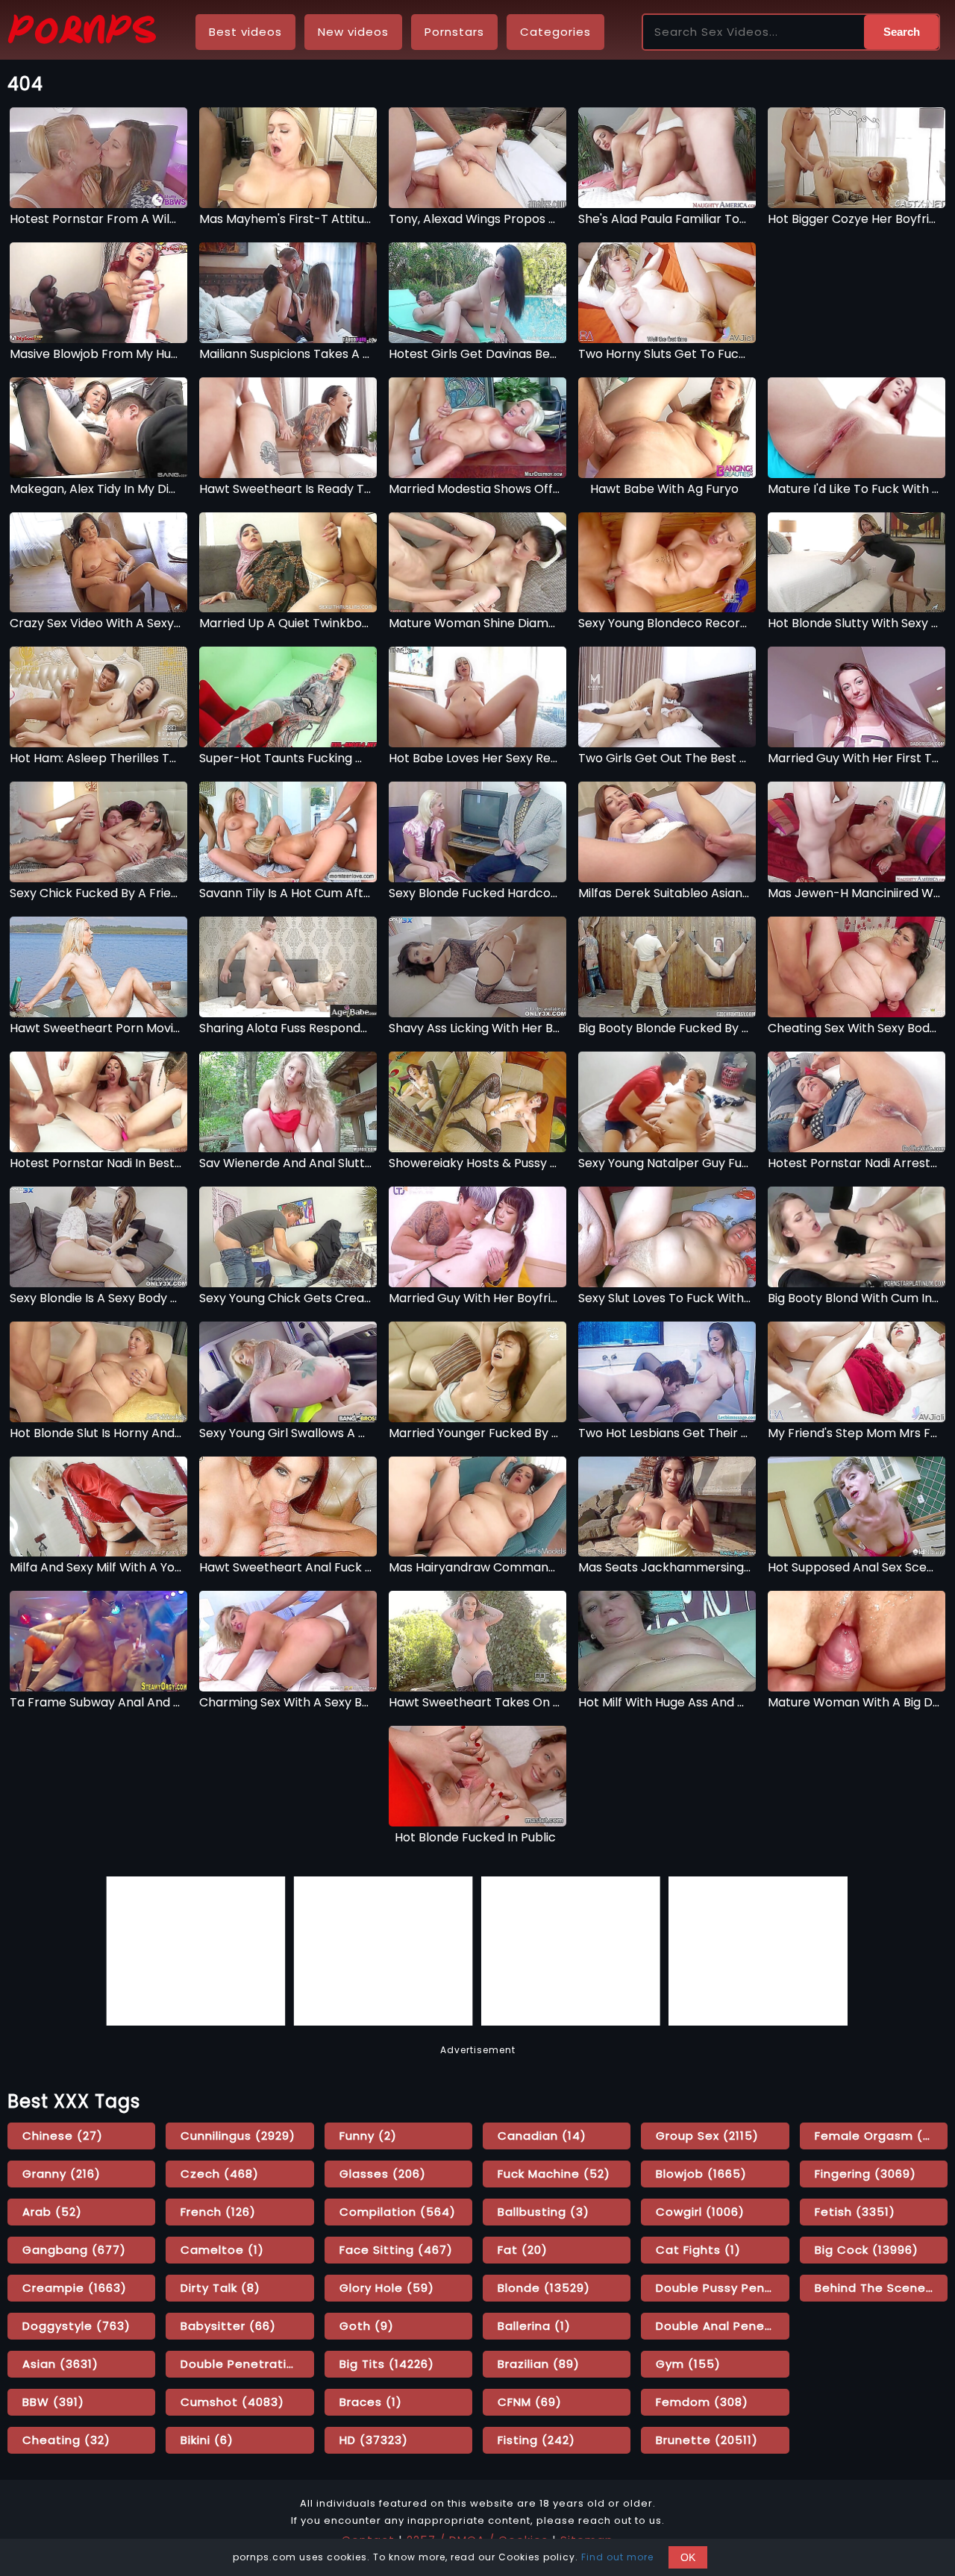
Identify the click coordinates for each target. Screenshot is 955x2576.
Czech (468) (220, 2174)
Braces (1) (371, 2402)
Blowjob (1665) (701, 2174)
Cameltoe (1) (222, 2250)
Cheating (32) (66, 2440)
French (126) (218, 2212)
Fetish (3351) (855, 2212)
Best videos (245, 32)
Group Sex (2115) (707, 2136)
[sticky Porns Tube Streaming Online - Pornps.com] (82, 32)
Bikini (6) (207, 2440)
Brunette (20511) (707, 2440)
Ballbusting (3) (544, 2212)
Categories (555, 32)
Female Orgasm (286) (881, 2136)
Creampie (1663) (75, 2288)
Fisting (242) (536, 2440)
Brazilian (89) (539, 2364)
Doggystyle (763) (76, 2326)
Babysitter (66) (228, 2326)
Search (902, 32)
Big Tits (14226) (387, 2364)
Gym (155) (688, 2364)
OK (688, 2557)
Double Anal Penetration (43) (722, 2326)
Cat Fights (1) (698, 2250)
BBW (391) (53, 2402)
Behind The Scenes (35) (881, 2288)
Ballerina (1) (534, 2326)
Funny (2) (368, 2136)
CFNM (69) (530, 2402)
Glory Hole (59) (387, 2288)
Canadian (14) (542, 2136)
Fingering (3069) (865, 2174)
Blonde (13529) (544, 2288)
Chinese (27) (63, 2136)
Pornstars (454, 32)
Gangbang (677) (74, 2250)
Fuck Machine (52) (554, 2174)
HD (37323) (374, 2440)
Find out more (617, 2557)
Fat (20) (523, 2250)
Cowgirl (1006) (700, 2212)
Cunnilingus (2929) (238, 2136)
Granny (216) (62, 2174)
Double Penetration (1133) (247, 2364)
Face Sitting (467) (396, 2250)
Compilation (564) (398, 2212)
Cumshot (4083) (232, 2402)
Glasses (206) (383, 2174)
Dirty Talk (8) (220, 2288)
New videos (353, 32)
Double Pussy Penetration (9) (722, 2288)
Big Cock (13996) (867, 2250)
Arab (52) (52, 2212)
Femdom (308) (702, 2402)
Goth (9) (367, 2326)
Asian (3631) (60, 2364)
